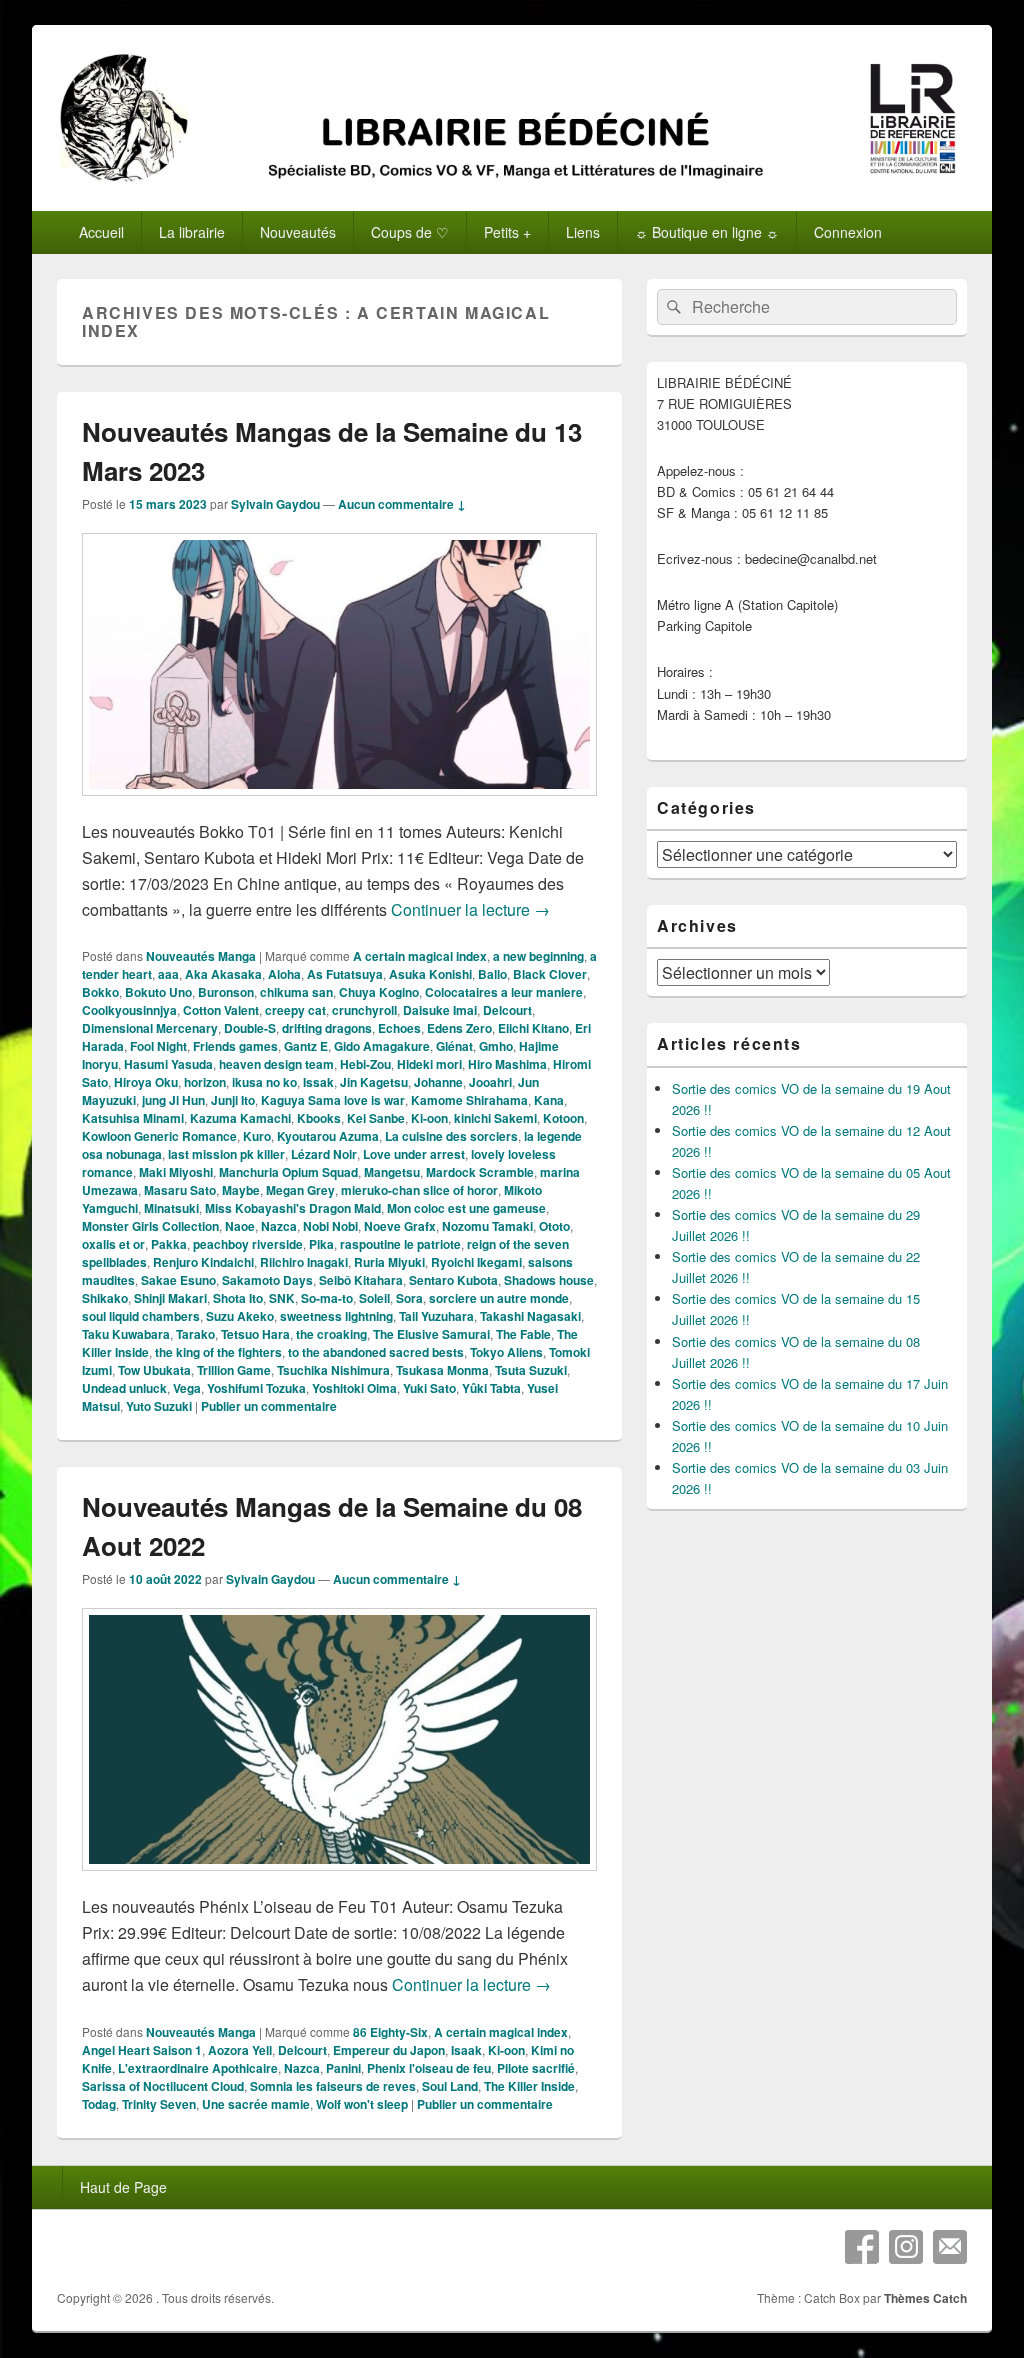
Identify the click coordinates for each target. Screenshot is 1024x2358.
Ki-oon (429, 1118)
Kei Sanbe (376, 1118)
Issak (318, 1082)
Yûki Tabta (491, 1388)
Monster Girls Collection (150, 1226)
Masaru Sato (180, 1190)
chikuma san (296, 992)
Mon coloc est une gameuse (466, 1208)
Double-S (250, 1028)
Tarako (195, 1334)
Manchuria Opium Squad (288, 1172)
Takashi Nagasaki (530, 1316)
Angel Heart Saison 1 (142, 2050)
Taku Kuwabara (126, 1334)
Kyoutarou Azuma (328, 1136)
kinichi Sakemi (495, 1118)
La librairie (192, 232)
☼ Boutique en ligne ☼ (707, 232)
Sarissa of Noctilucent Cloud (163, 2086)
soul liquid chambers (141, 1316)
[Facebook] (862, 2247)
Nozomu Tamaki (487, 1226)
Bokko (100, 992)
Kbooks (319, 1118)
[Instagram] (906, 2247)
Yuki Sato (429, 1388)
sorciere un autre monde (499, 1298)
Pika (321, 1244)
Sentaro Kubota (453, 1280)
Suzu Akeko (240, 1316)
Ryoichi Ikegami (476, 1262)
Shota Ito (238, 1298)
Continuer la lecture (470, 909)
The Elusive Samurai (431, 1334)
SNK (282, 1298)
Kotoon (563, 1118)
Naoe (240, 1226)
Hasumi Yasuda (168, 1064)
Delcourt (507, 1010)
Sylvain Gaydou (275, 504)
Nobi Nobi (330, 1226)
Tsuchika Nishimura (333, 1370)
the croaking (331, 1334)
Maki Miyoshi (176, 1172)
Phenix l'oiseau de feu (429, 2068)
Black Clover (550, 974)
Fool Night (158, 1046)
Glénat (454, 1046)
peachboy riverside (248, 1244)
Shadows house (549, 1280)
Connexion (848, 232)
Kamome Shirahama (469, 1100)
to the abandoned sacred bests (376, 1352)
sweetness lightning (336, 1316)
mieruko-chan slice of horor (419, 1190)
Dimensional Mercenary (150, 1028)
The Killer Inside (529, 2086)
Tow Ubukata (154, 1370)
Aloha (284, 974)
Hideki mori (429, 1064)
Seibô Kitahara (361, 1280)
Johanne (438, 1082)
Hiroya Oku (146, 1082)
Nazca (279, 1226)
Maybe (241, 1190)
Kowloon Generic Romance (159, 1136)
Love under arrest (414, 1154)
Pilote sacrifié (536, 2068)
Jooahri (490, 1082)
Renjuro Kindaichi (203, 1262)
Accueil (101, 232)
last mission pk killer (226, 1154)
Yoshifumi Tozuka (256, 1388)
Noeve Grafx (400, 1226)
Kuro (257, 1136)
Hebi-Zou (365, 1064)
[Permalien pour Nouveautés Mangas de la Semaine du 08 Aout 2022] (339, 1880)
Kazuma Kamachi (240, 1118)
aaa (168, 974)
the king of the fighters (218, 1352)
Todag (99, 2104)
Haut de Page (123, 2187)
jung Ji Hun (173, 1100)
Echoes (399, 1028)
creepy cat (295, 1010)
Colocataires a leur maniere (504, 992)
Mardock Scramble (480, 1172)
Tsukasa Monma (442, 1370)
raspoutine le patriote (400, 1244)
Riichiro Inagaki (304, 1262)
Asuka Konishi (430, 974)
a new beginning (538, 956)
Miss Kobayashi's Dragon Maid (293, 1208)
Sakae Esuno (178, 1280)
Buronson (226, 992)
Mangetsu (392, 1172)
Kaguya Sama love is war (333, 1100)
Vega (187, 1388)
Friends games (235, 1046)
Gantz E (306, 1046)
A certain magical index (420, 956)
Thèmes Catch (925, 2298)
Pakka (169, 1244)
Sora (409, 1298)
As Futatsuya (345, 974)
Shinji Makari (170, 1298)
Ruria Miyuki (389, 1262)
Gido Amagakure (382, 1046)
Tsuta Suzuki (531, 1370)
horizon (205, 1082)
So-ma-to (327, 1298)
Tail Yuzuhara (436, 1316)
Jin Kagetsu (374, 1082)
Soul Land (450, 2086)
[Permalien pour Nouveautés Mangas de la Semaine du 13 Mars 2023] (339, 805)
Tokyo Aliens (506, 1352)
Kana (549, 1100)
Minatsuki (171, 1208)
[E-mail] (950, 2247)
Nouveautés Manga (201, 956)
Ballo (492, 974)
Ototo (554, 1226)
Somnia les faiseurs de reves (333, 2086)
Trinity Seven (159, 2104)
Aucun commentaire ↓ (402, 504)
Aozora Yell (240, 2050)
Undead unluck (124, 1388)
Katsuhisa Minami (133, 1118)
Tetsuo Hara (255, 1334)
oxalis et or (113, 1244)
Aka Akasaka (223, 974)
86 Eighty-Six (390, 2032)
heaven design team (276, 1064)
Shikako (105, 1298)
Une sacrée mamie (256, 2104)
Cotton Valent (221, 1010)
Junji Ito (233, 1100)
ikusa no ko (264, 1082)
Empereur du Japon (389, 2050)
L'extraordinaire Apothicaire (198, 2068)
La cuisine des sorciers (451, 1136)
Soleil (374, 1298)
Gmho (496, 1046)
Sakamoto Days (267, 1280)
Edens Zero (459, 1028)
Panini (343, 2068)
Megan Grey (300, 1190)
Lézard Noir (324, 1154)
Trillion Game (234, 1370)
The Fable (523, 1334)
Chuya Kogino (379, 992)
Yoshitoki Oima (354, 1388)
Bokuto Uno (158, 992)
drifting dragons (327, 1028)
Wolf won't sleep (362, 2104)
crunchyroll (364, 1010)
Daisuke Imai (440, 1010)
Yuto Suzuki (159, 1406)
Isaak (466, 2050)
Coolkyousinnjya (129, 1010)
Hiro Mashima (507, 1064)
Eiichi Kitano (533, 1028)
